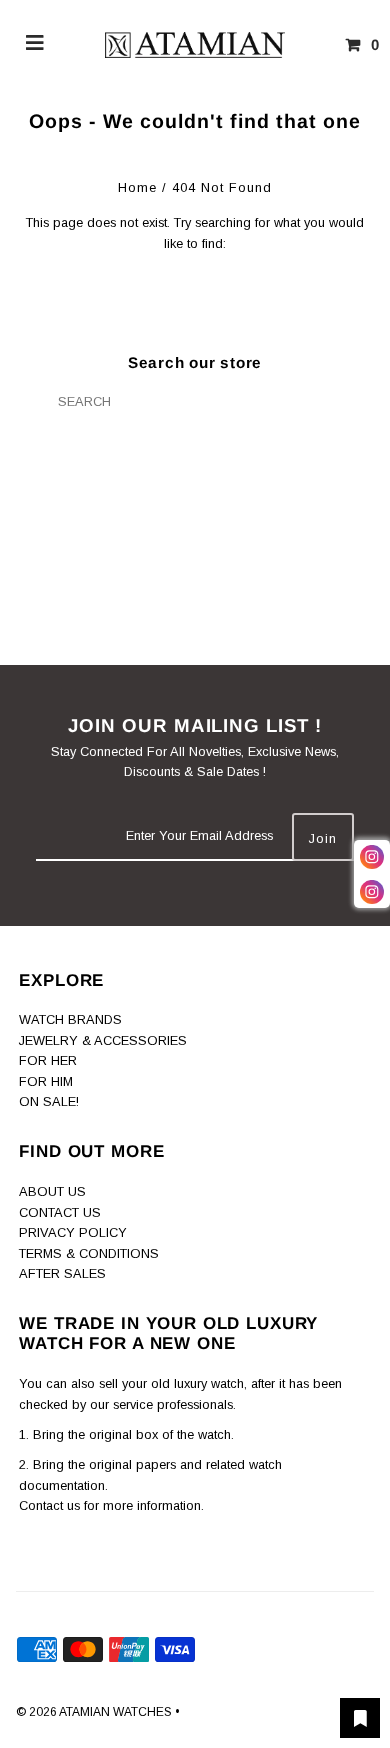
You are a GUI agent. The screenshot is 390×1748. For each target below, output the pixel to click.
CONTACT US (60, 1212)
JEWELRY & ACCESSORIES (103, 1040)
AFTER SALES (62, 1273)
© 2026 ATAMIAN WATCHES (95, 1712)
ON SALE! (49, 1101)
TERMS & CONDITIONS (89, 1253)
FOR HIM (46, 1081)
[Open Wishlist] (360, 1718)
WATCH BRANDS (70, 1019)
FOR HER (48, 1060)
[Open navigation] (35, 45)
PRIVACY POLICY (73, 1232)
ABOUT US (52, 1191)
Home (137, 187)
